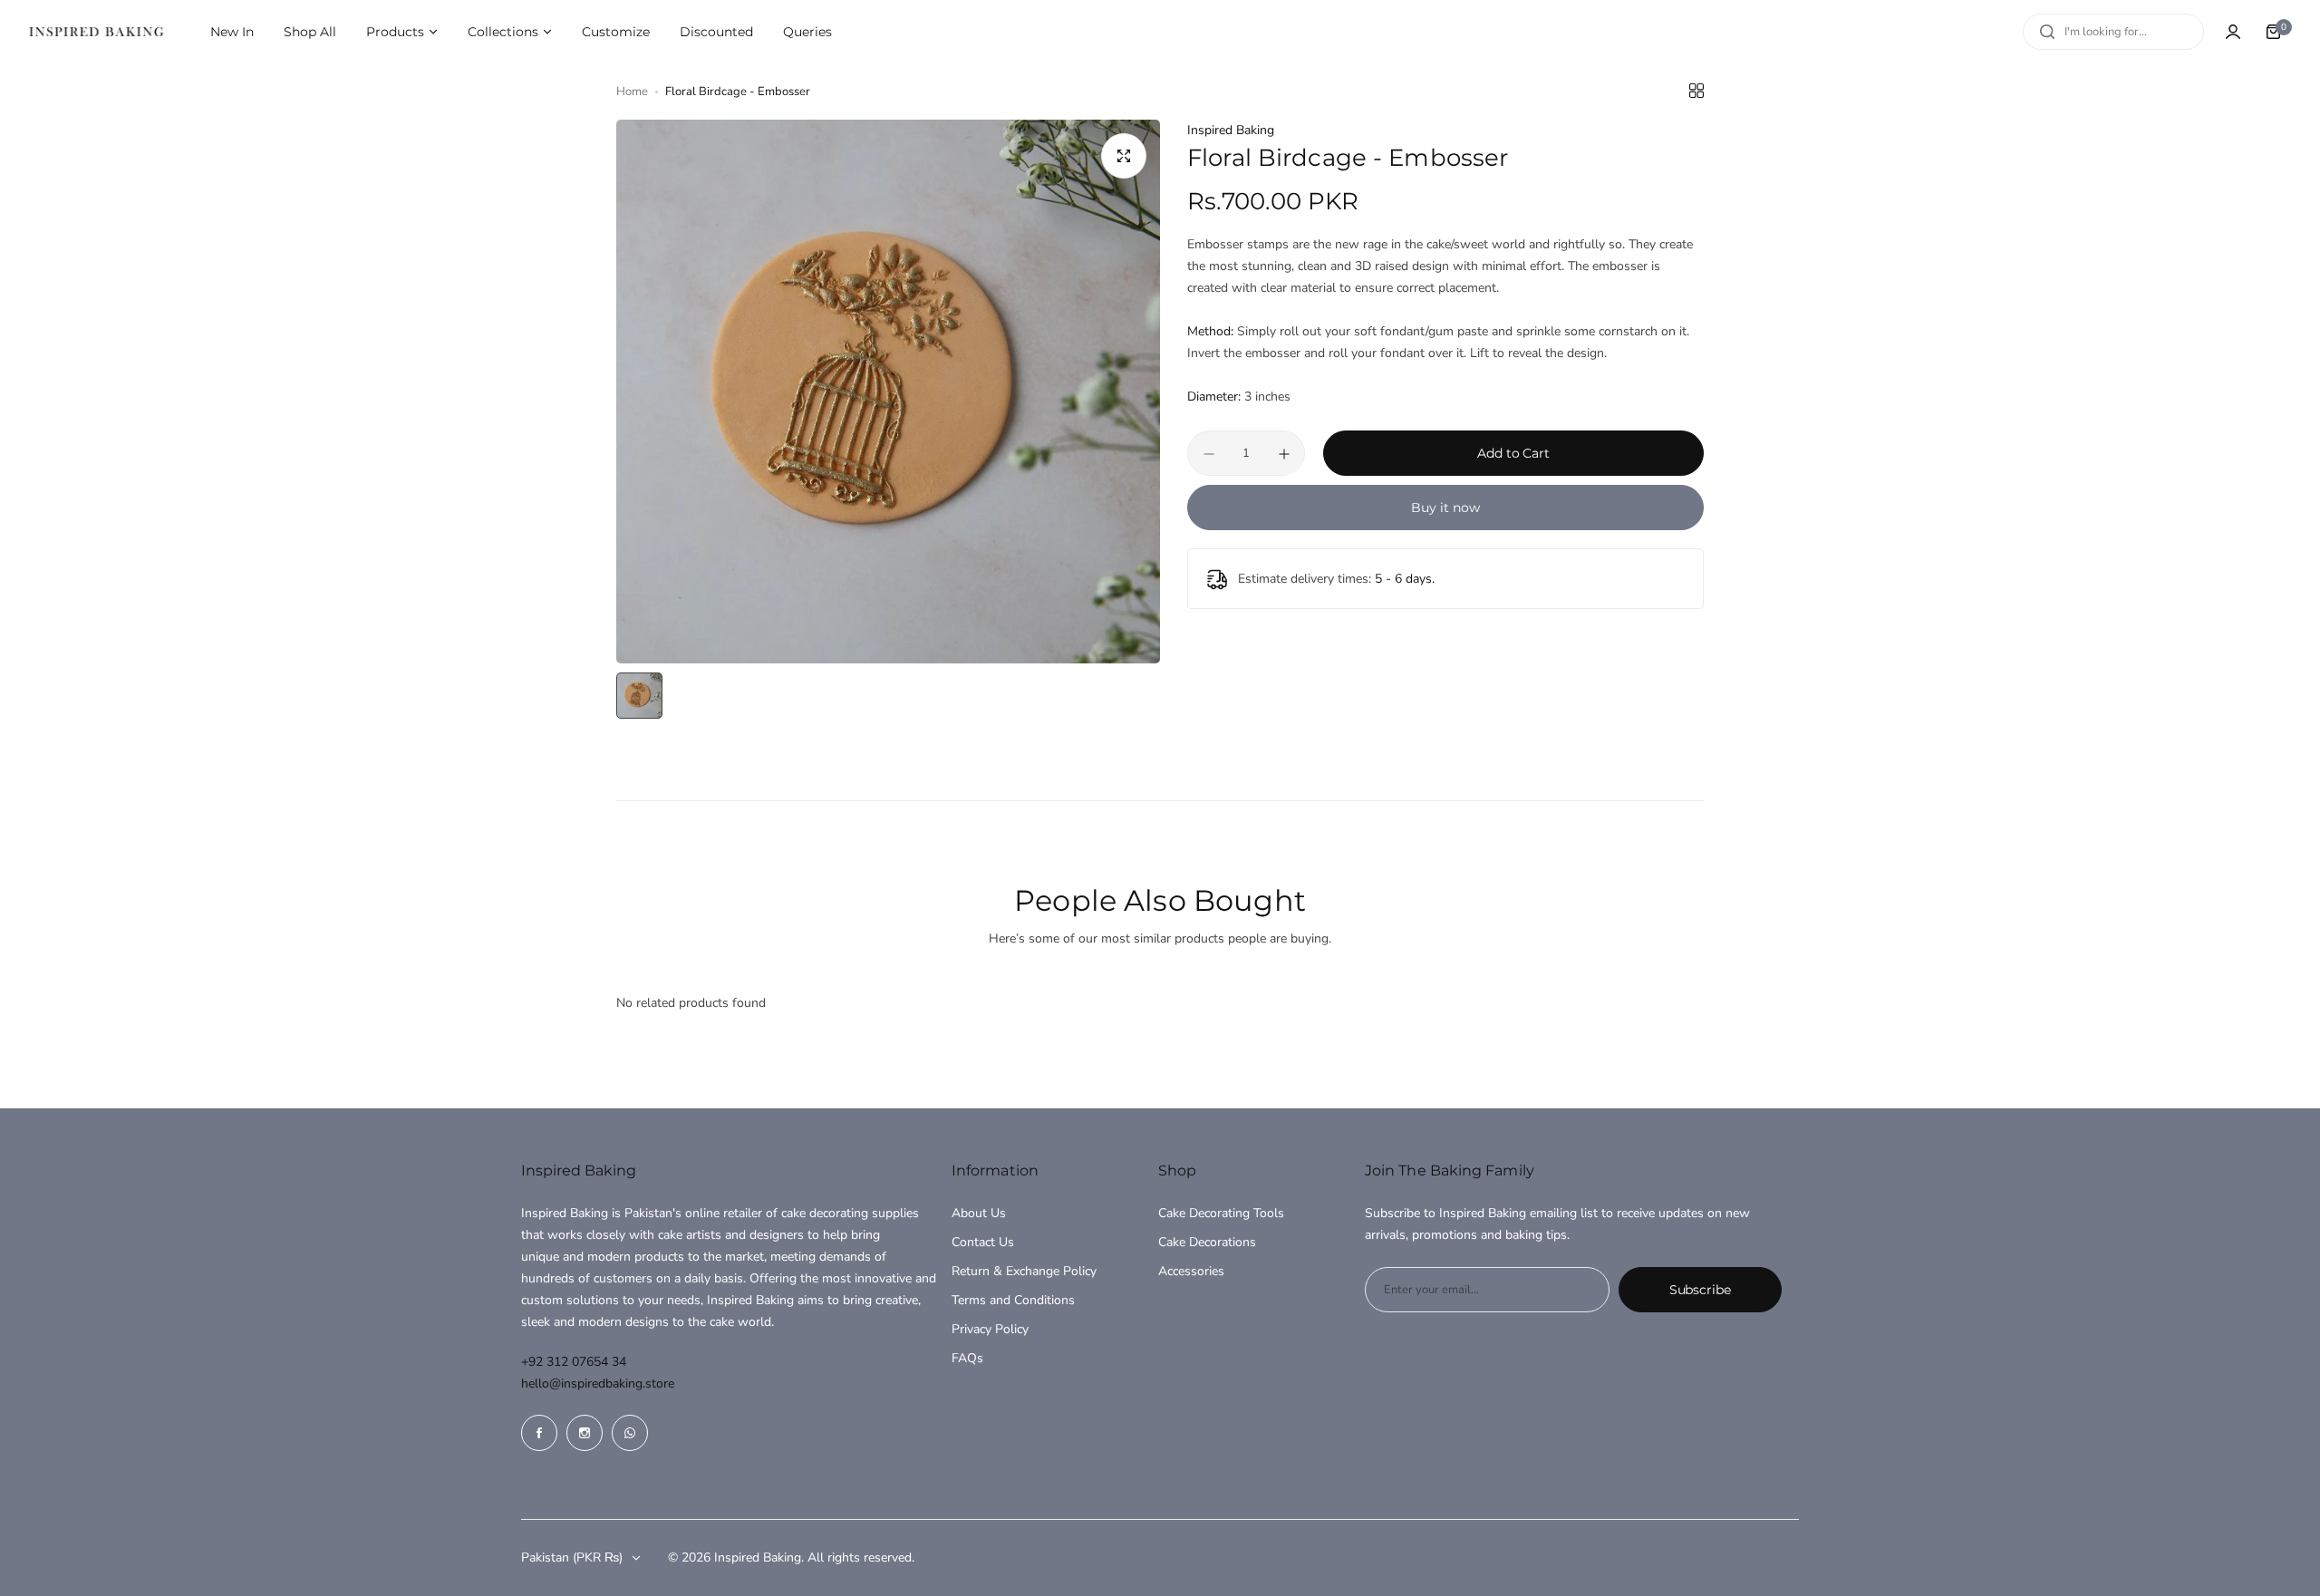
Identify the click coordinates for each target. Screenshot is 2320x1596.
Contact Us (983, 1242)
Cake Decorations (1207, 1242)
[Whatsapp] (630, 1433)
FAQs (967, 1358)
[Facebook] (539, 1433)
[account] (2233, 32)
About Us (979, 1213)
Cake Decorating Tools (1221, 1213)
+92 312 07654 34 (574, 1362)
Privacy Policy (990, 1329)
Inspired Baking (1231, 130)
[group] (888, 392)
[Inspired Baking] (96, 32)
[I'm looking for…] (2047, 32)
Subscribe (1700, 1290)
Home (632, 92)
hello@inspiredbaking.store (598, 1383)
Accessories (1191, 1271)
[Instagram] (585, 1433)
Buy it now (1445, 508)
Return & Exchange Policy (1024, 1271)
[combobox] (2113, 32)
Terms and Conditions (1013, 1300)
